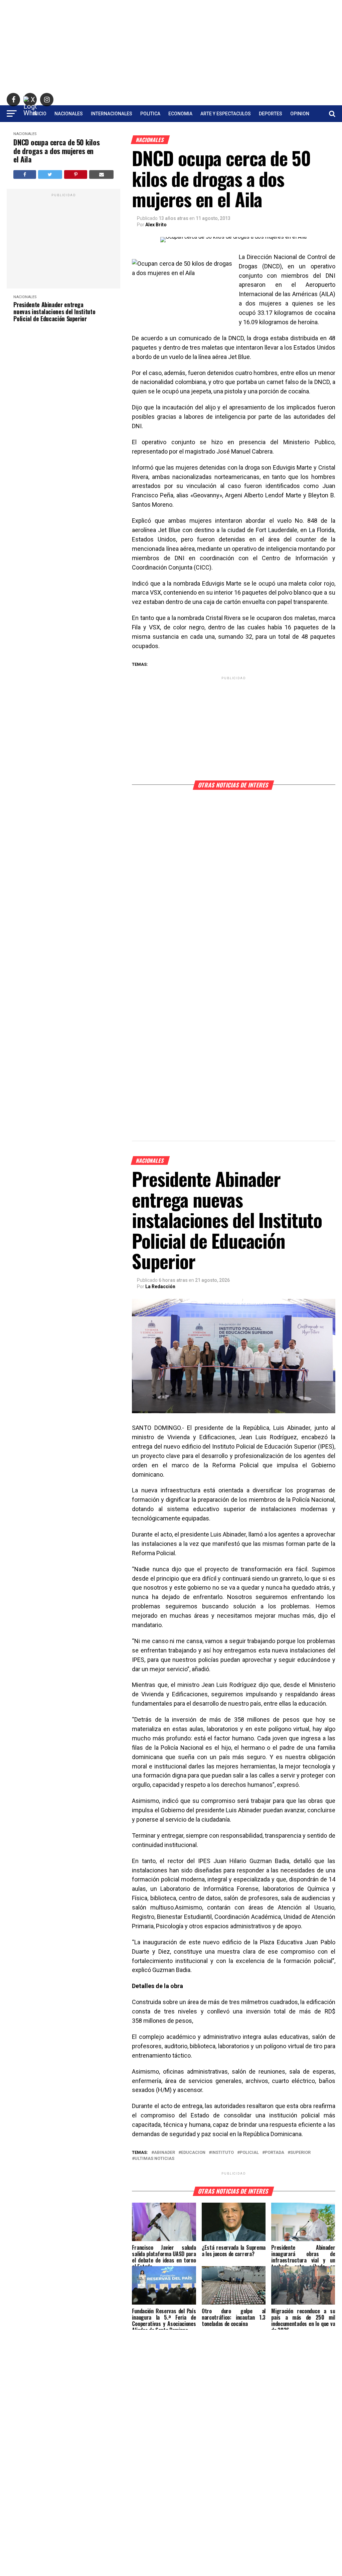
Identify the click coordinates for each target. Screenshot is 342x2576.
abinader (164, 2153)
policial (249, 2153)
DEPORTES (271, 114)
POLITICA (150, 114)
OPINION (300, 114)
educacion (193, 2153)
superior (300, 2153)
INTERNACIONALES (112, 114)
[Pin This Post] (76, 174)
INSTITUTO (223, 2153)
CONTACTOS (171, 131)
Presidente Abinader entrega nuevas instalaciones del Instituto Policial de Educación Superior (54, 312)
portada (275, 2153)
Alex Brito (156, 225)
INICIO (40, 114)
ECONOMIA (180, 114)
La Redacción (160, 1286)
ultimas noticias (154, 2159)
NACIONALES (69, 114)
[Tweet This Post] (50, 174)
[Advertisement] (171, 47)
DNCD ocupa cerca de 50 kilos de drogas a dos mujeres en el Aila (56, 151)
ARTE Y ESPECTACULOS (226, 114)
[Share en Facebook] (25, 174)
